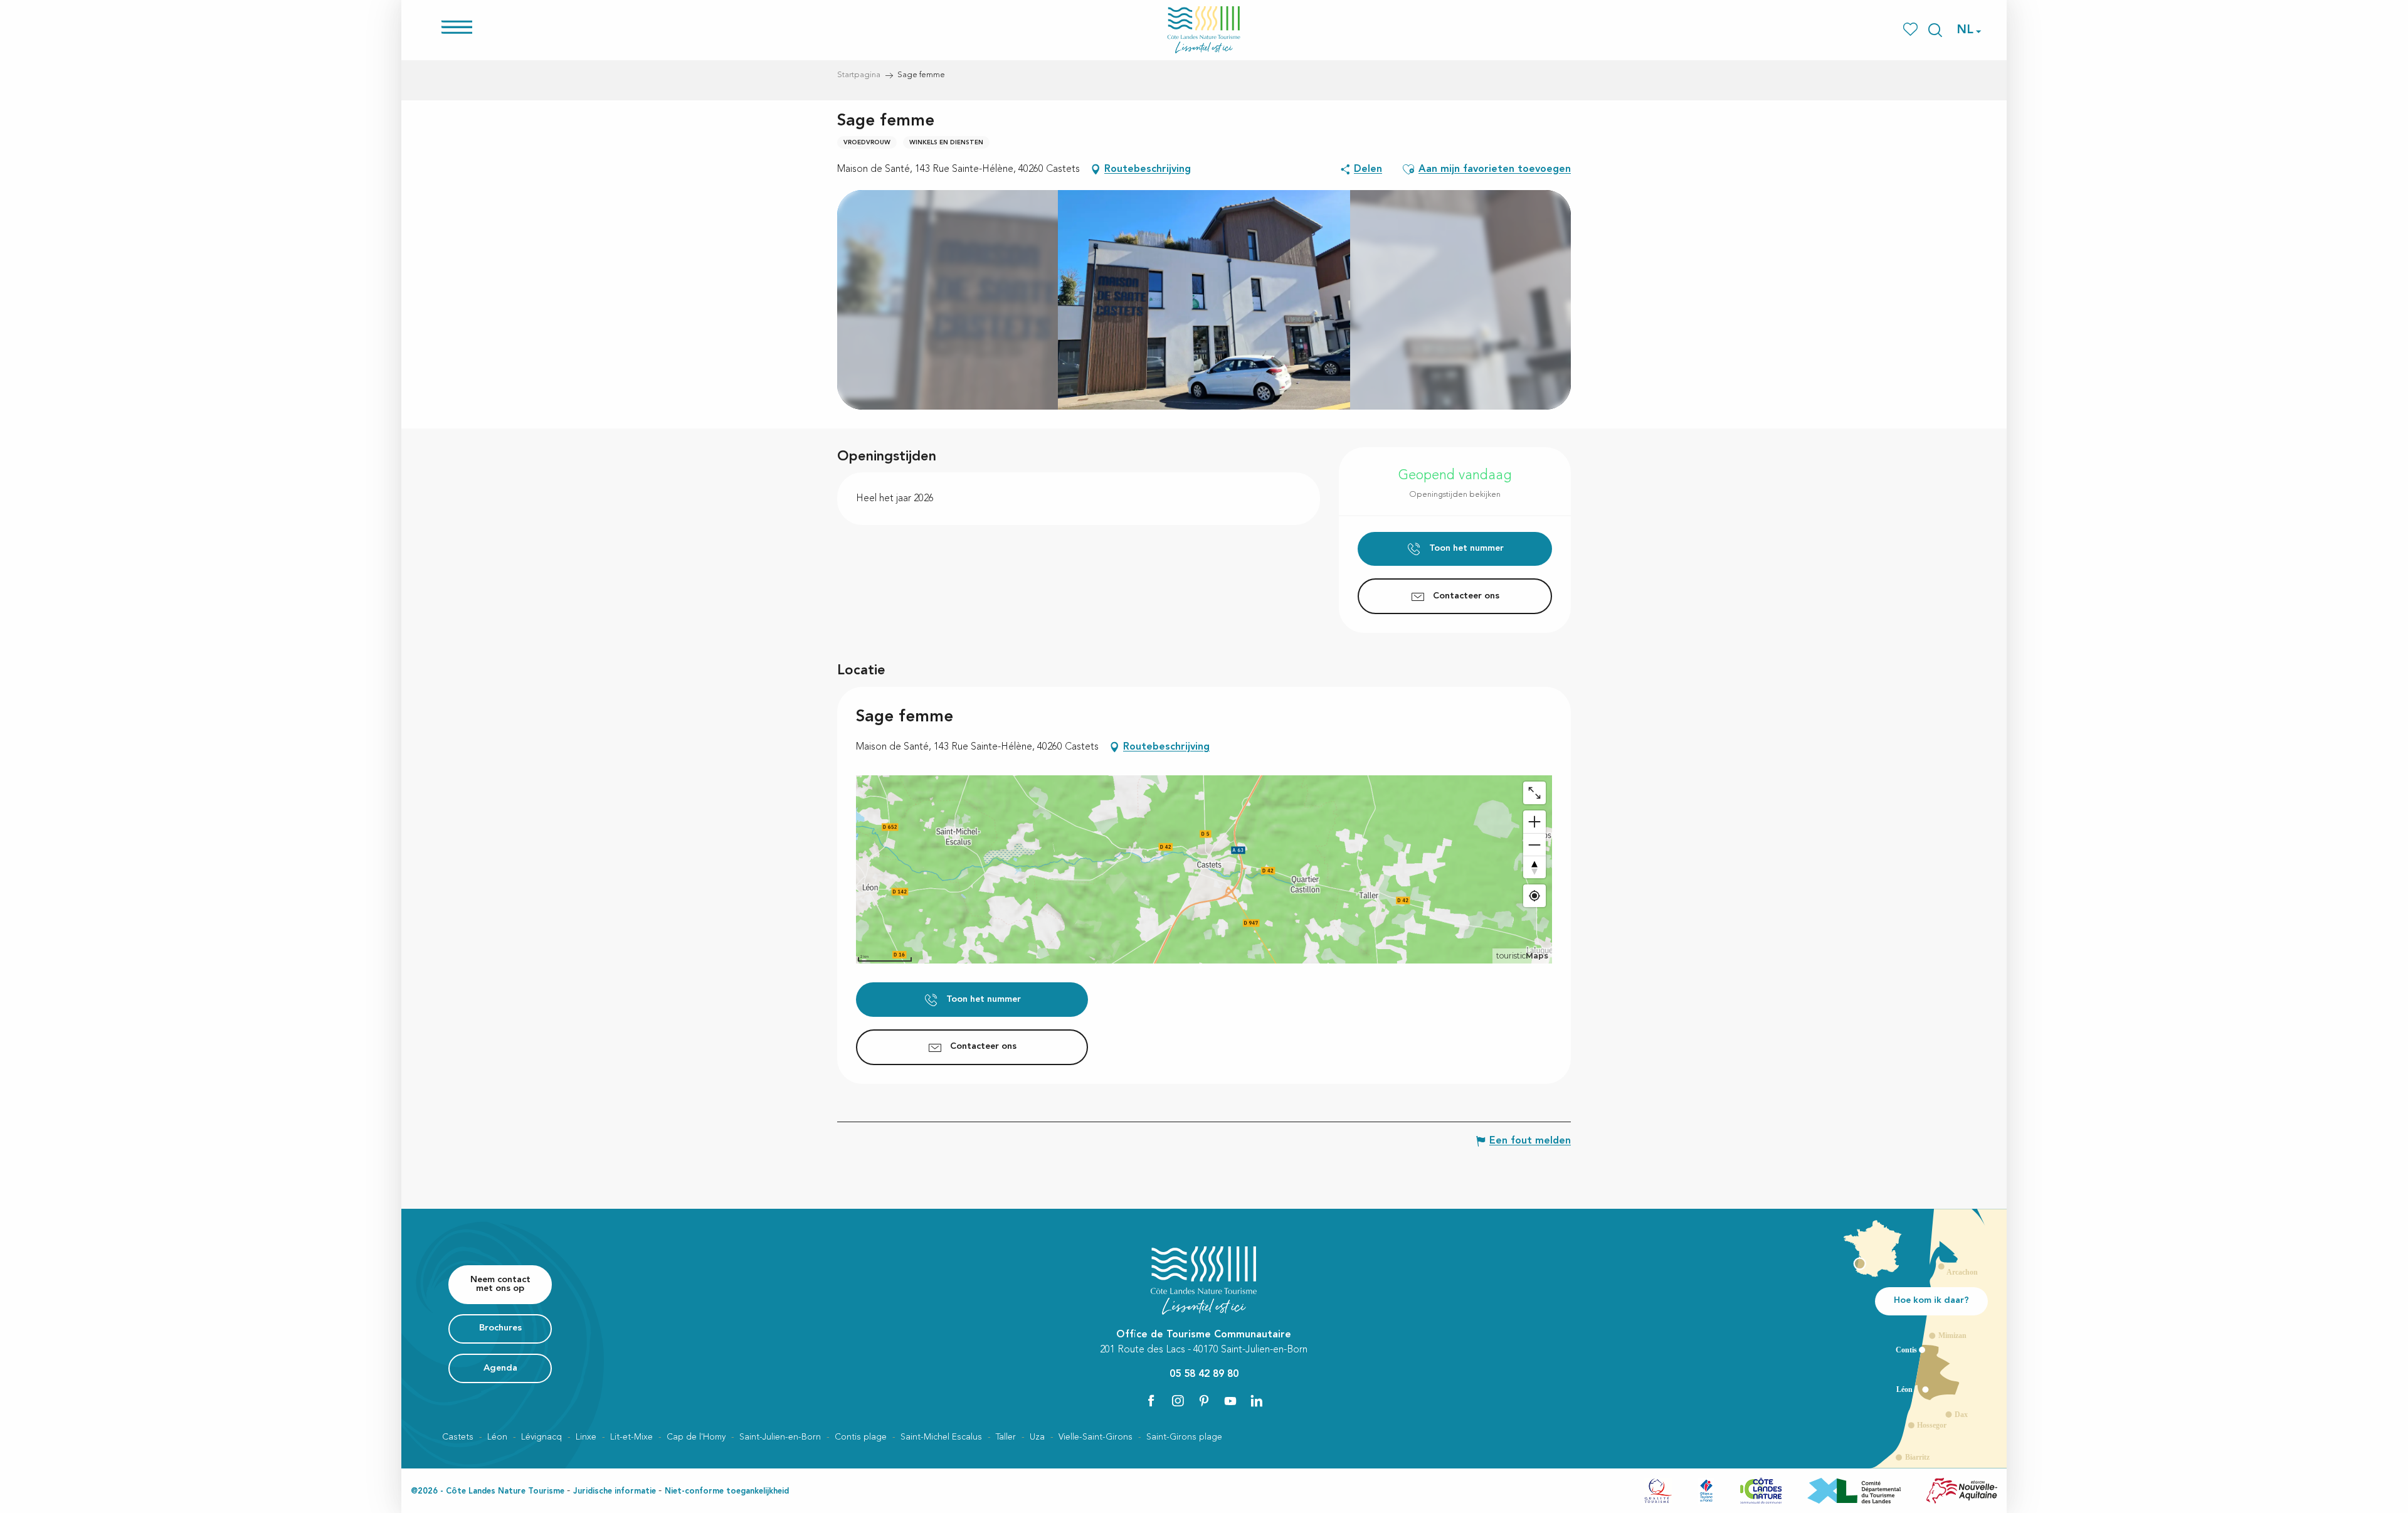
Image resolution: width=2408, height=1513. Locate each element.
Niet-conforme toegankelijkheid (727, 1491)
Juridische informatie (615, 1491)
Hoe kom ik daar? (1931, 1301)
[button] (1935, 30)
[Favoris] (1912, 30)
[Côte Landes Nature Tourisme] (1204, 30)
